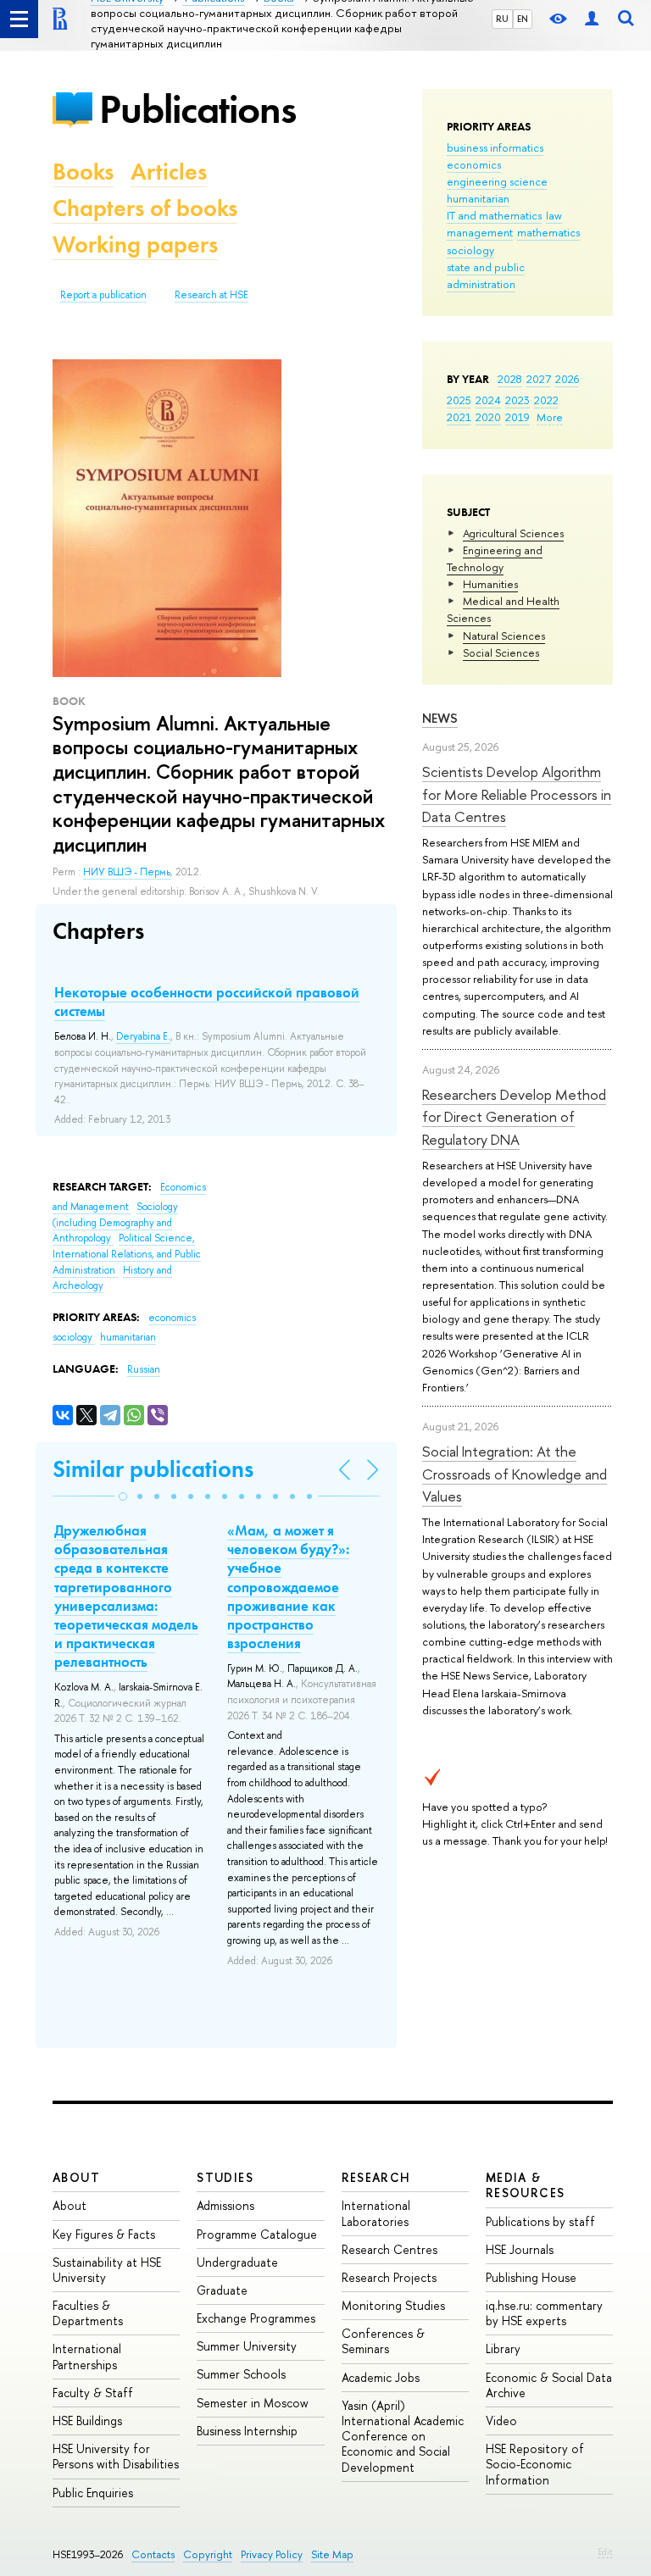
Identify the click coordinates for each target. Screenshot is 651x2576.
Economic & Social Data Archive (549, 2385)
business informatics (495, 147)
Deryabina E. (143, 1036)
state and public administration (486, 275)
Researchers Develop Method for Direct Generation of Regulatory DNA (514, 1117)
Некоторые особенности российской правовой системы (207, 1002)
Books (83, 172)
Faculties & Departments (88, 2313)
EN (523, 19)
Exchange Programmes (256, 2318)
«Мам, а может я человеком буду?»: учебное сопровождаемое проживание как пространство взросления (288, 1587)
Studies (225, 2177)
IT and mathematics (494, 215)
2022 (546, 400)
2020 (488, 417)
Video (501, 2421)
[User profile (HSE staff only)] (592, 19)
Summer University (247, 2346)
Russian (144, 1369)
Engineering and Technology (495, 558)
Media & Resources (526, 2185)
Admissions (225, 2205)
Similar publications (153, 1469)
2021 (459, 417)
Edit (605, 2551)
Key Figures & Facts (104, 2234)
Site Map (332, 2554)
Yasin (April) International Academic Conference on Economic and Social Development (403, 2436)
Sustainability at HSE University (107, 2270)
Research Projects (389, 2277)
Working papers (135, 244)
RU (502, 19)
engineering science (497, 181)
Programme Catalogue (257, 2234)
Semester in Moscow (253, 2403)
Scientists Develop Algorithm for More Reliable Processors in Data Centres (517, 794)
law (554, 215)
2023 (517, 400)
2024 (488, 400)
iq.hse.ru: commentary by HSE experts (544, 2313)
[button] (123, 1496)
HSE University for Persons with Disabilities (116, 2456)
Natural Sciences (504, 636)
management (480, 232)
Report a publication (103, 295)
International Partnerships (87, 2356)
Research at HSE (211, 295)
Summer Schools (241, 2374)
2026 (567, 379)
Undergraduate (237, 2262)
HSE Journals (520, 2249)
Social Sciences (501, 652)
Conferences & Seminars (383, 2341)
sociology (470, 250)
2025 (459, 400)
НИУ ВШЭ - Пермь (127, 872)
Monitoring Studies (393, 2305)
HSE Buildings (87, 2421)
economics (474, 164)
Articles (169, 172)
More (550, 417)
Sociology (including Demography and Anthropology (115, 1222)
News (440, 718)
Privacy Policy (272, 2554)
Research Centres (389, 2249)
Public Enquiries (93, 2493)
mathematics (548, 232)
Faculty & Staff (93, 2393)
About (76, 2177)
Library (503, 2348)
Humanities (490, 584)
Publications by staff (540, 2221)
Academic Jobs (381, 2377)
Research (376, 2177)
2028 (510, 379)
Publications (198, 109)
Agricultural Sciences (513, 533)
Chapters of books (145, 208)
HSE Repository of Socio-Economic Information (535, 2464)
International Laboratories (376, 2213)
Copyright (208, 2554)
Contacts (153, 2554)
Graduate (222, 2290)
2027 (539, 379)
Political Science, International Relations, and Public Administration (127, 1254)
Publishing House (531, 2277)
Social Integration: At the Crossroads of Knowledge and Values (515, 1474)
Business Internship (247, 2431)
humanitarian (478, 198)
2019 (517, 417)
